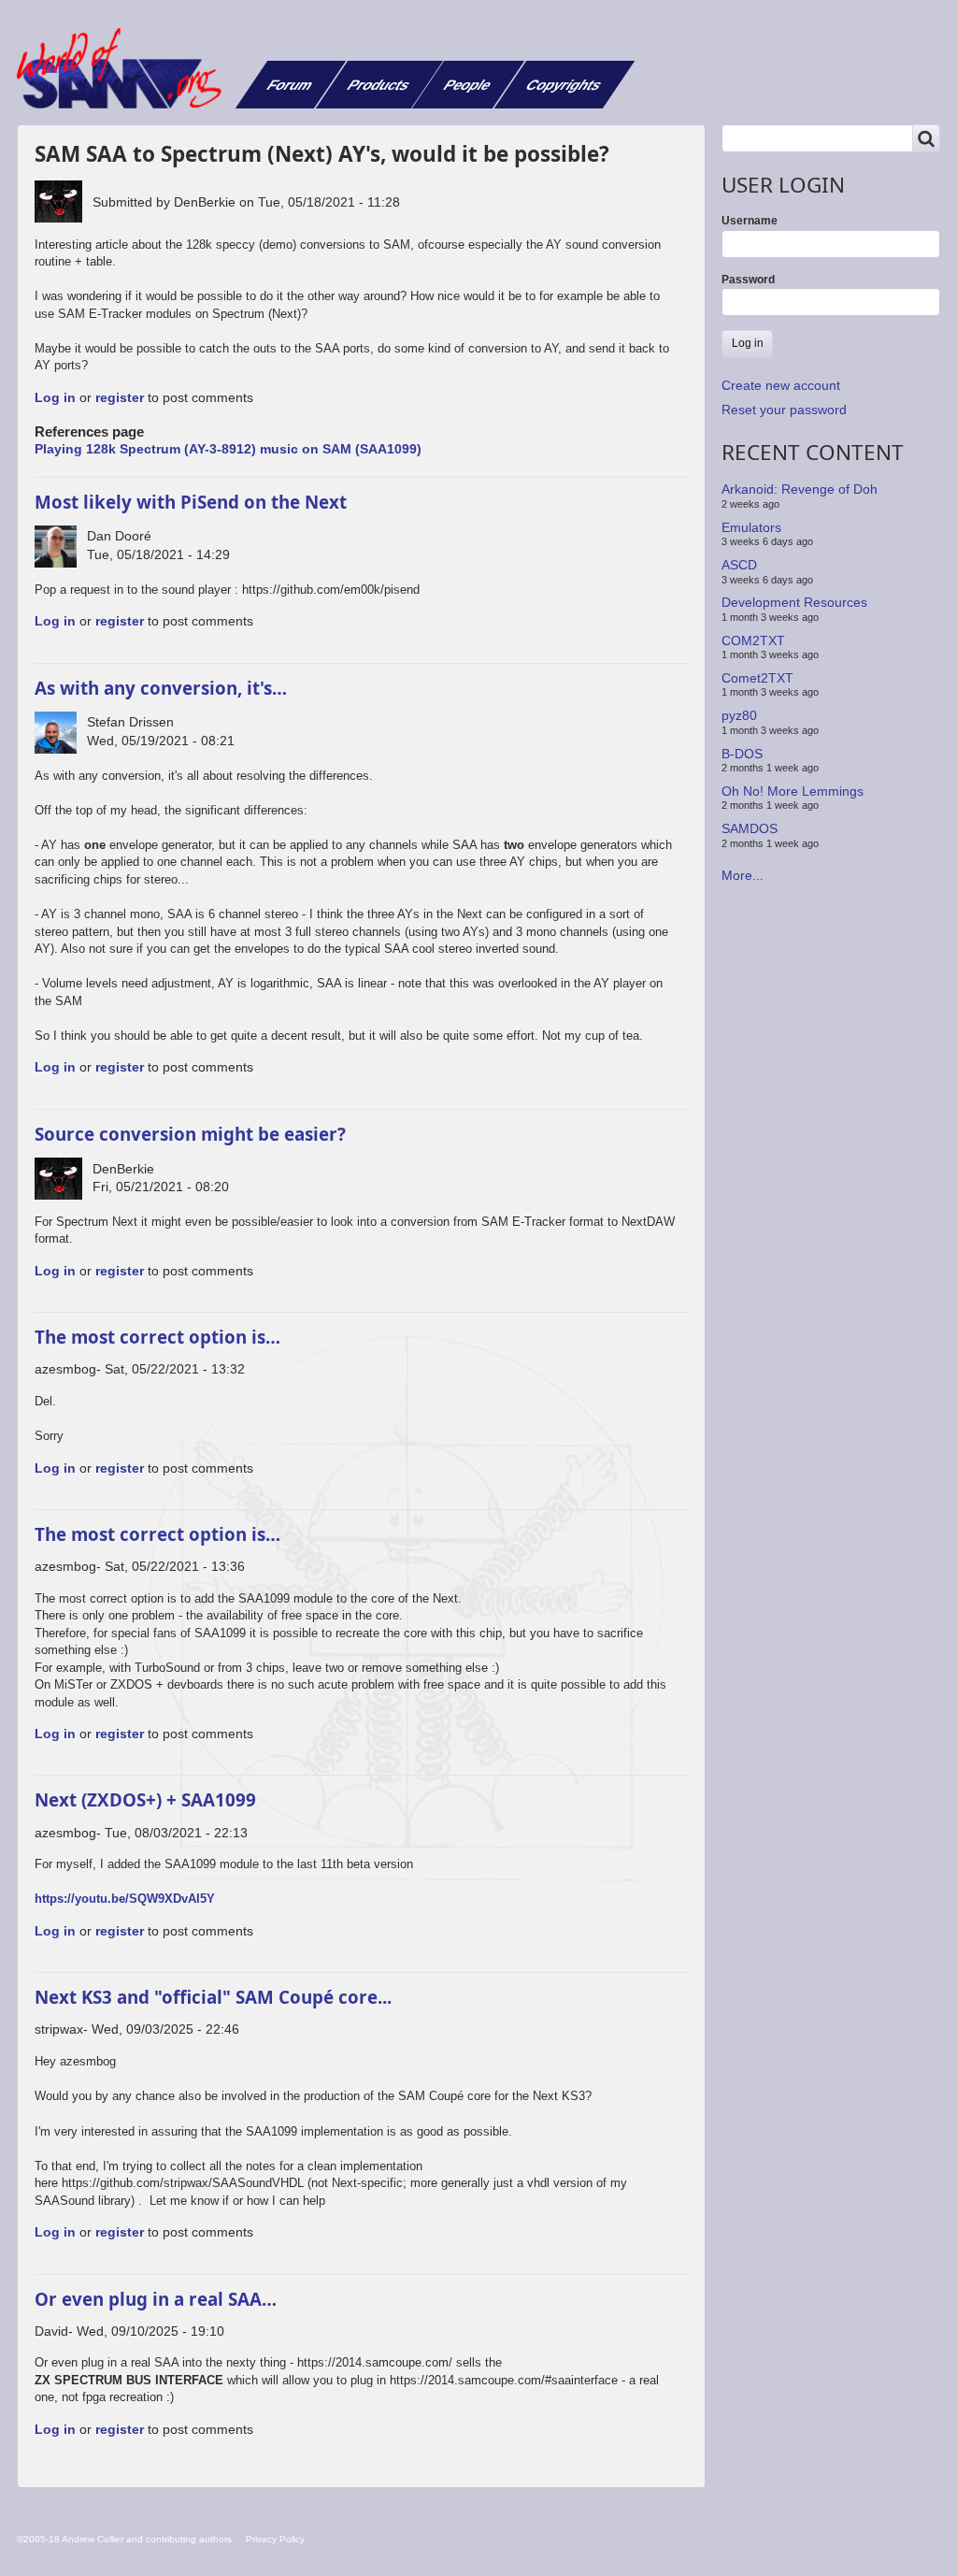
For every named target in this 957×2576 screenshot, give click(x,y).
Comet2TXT (757, 678)
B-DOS (742, 753)
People (468, 85)
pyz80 (739, 715)
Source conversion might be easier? (190, 1134)
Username (750, 221)
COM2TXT (753, 640)
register (120, 397)
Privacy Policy (275, 2539)
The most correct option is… (157, 1337)
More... (743, 875)
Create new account (781, 385)
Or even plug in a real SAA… (156, 2299)
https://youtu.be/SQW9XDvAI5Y (125, 1899)
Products (379, 85)
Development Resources (794, 602)
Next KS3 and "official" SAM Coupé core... (213, 1997)
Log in (55, 397)
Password (748, 280)
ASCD (739, 565)
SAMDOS (750, 828)
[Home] (126, 68)
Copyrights (564, 85)
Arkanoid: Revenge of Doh (800, 489)
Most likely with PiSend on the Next (191, 502)
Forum (290, 85)
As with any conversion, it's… (161, 688)
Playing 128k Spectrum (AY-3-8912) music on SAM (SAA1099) (228, 449)
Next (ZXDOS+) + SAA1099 (145, 1799)
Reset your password (784, 410)
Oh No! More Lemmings (793, 791)
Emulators (751, 527)
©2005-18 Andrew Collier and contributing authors (124, 2539)
